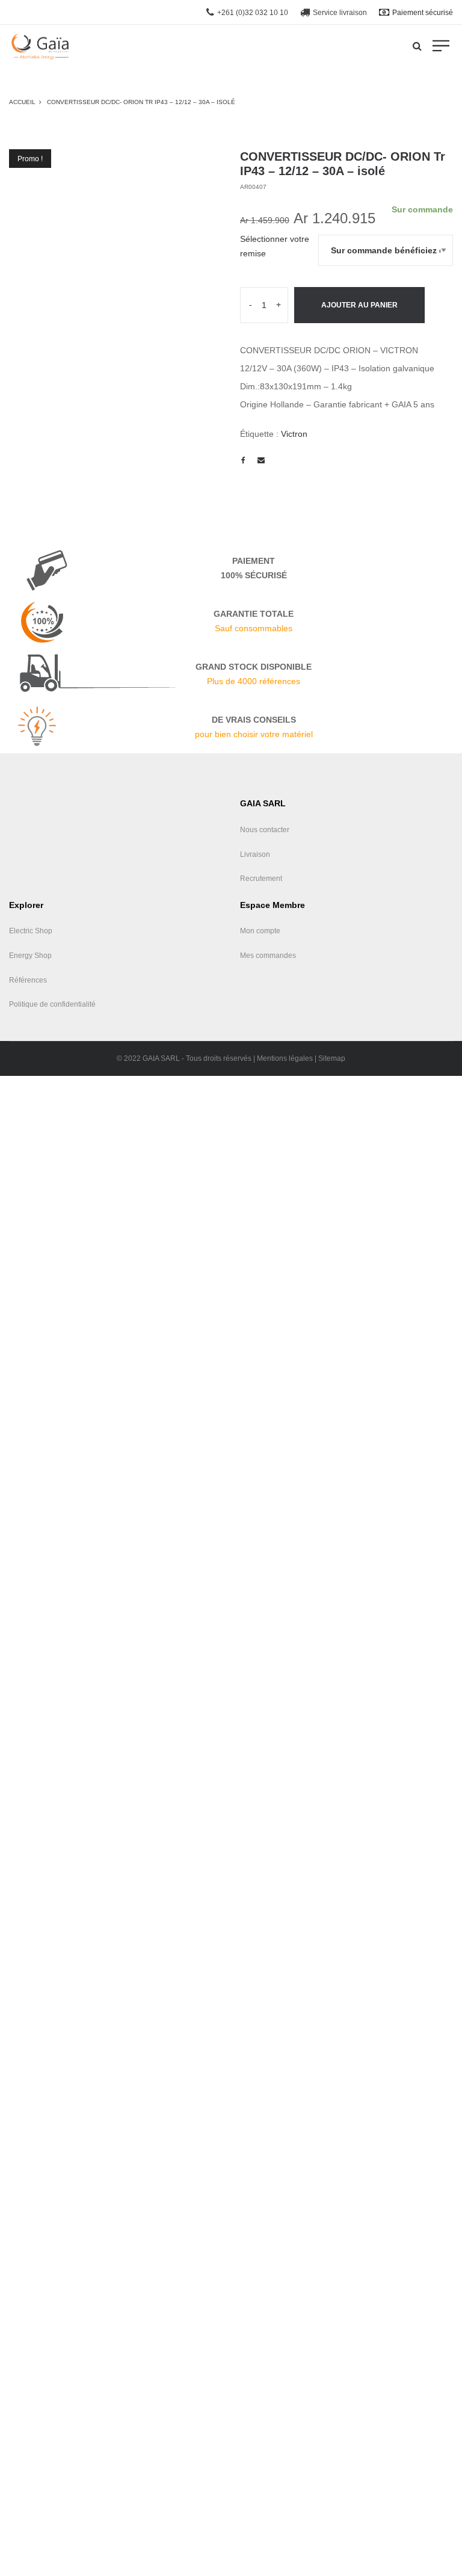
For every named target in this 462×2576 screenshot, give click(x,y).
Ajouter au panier (359, 305)
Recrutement (261, 879)
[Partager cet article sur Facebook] (243, 460)
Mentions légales (285, 1058)
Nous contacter (265, 830)
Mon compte (260, 931)
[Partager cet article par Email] (261, 460)
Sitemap (332, 1058)
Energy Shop (30, 956)
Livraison (255, 854)
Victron (294, 434)
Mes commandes (268, 956)
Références (28, 980)
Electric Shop (31, 931)
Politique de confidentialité (52, 1004)
